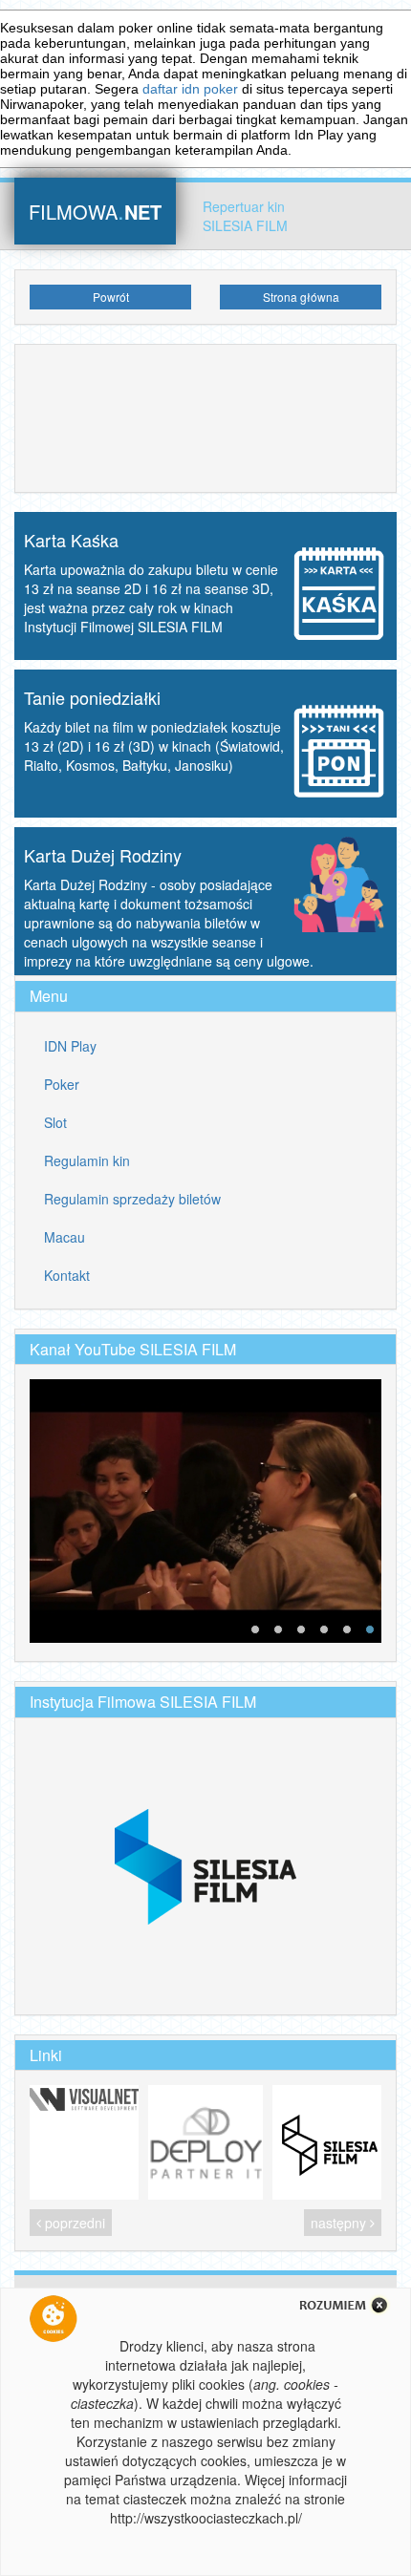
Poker (62, 1084)
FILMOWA (95, 210)
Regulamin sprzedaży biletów (132, 1199)
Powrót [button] (111, 297)
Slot (55, 1122)
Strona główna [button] (301, 297)
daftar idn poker (190, 89)
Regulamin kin (87, 1160)
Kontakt (67, 1275)
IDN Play (70, 1046)
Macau (65, 1237)
